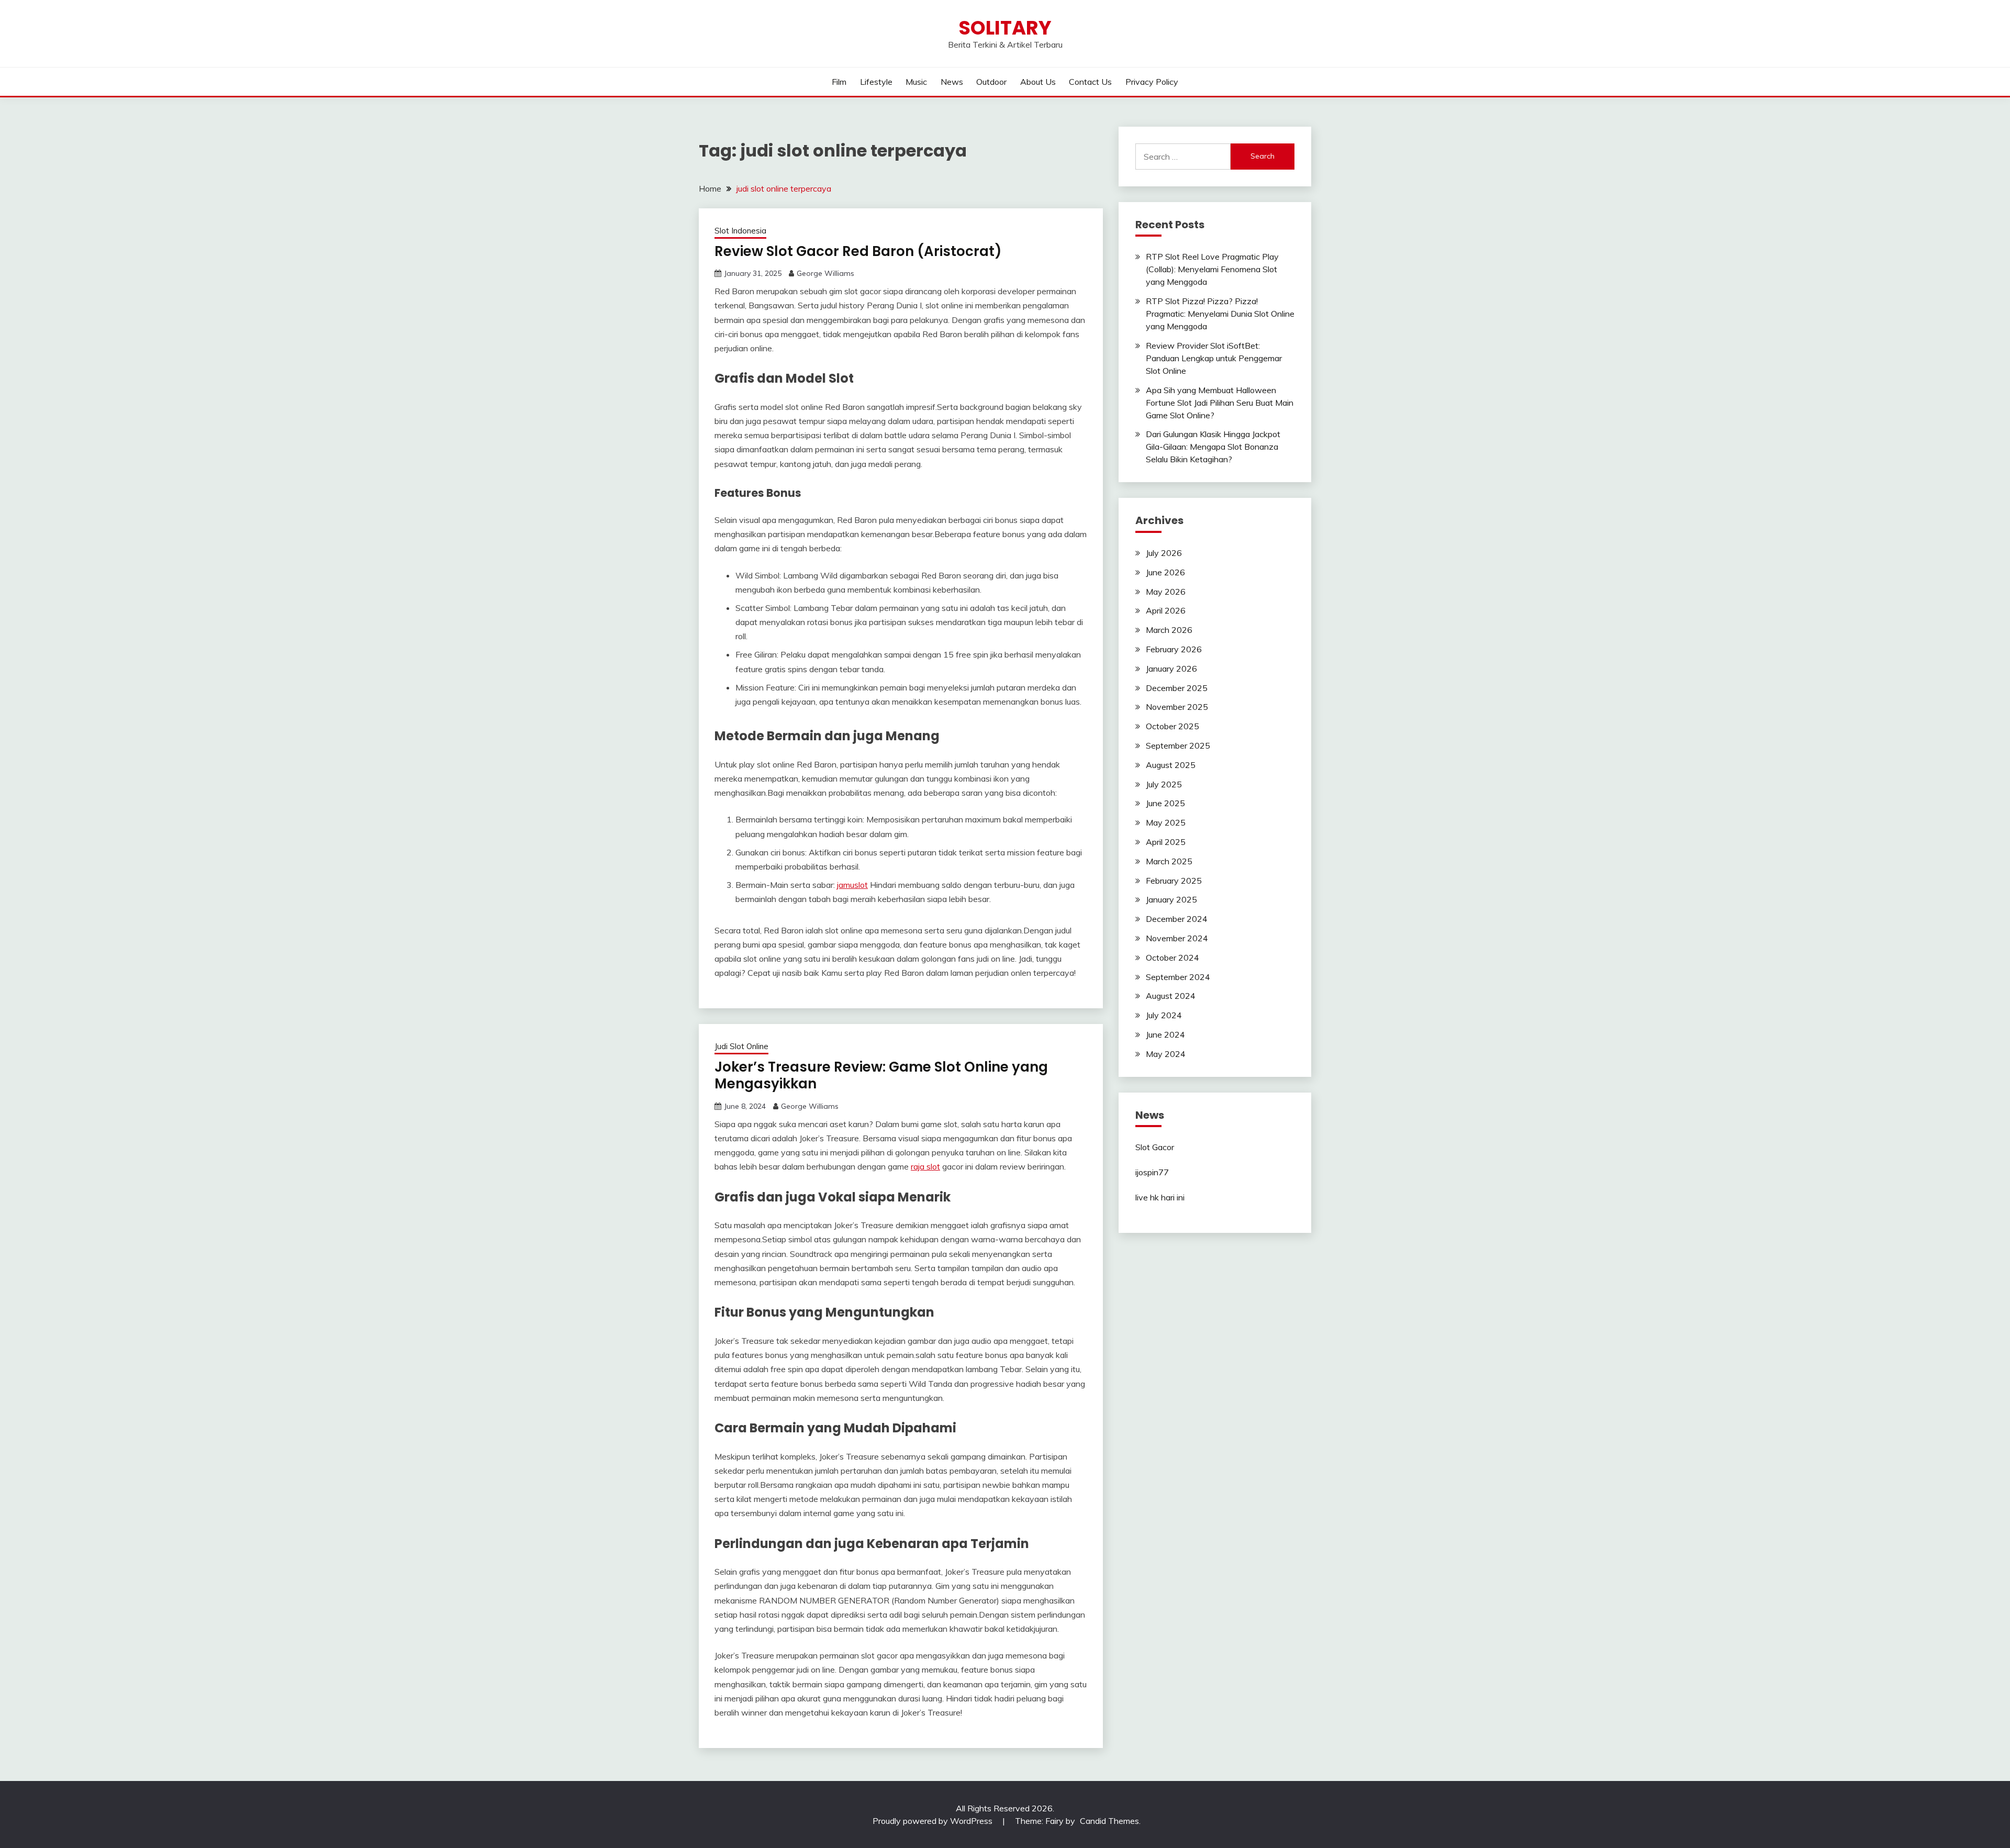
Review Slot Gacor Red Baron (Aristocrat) (858, 251)
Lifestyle (876, 82)
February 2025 (1174, 881)
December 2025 (1177, 688)
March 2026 (1169, 630)
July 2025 (1164, 784)
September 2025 (1178, 745)
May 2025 (1166, 822)
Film (839, 82)
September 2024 (1178, 977)
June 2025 (1165, 803)
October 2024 (1172, 958)
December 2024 (1177, 919)
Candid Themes (1109, 1821)
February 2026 (1174, 649)
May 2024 (1166, 1054)
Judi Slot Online (741, 1046)
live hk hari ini (1160, 1197)
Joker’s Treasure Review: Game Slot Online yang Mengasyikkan (881, 1076)
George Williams (825, 273)
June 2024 (1165, 1034)
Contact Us (1090, 82)
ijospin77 (1152, 1172)
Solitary (1005, 28)
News (952, 82)
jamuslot (852, 885)
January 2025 (1171, 899)
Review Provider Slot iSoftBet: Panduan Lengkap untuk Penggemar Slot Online (1214, 358)
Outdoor (991, 82)
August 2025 (1171, 765)
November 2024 (1177, 938)
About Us (1038, 82)
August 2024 (1171, 996)
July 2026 (1164, 553)
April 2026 (1166, 610)
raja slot (925, 1166)
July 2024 (1164, 1015)
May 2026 (1166, 592)
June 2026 (1165, 572)
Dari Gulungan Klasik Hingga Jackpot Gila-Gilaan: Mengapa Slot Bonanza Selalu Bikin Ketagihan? (1213, 447)
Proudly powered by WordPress (934, 1821)
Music (916, 82)
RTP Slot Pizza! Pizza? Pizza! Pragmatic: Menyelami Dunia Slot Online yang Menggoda (1220, 314)
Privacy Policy (1152, 82)
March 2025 (1169, 861)
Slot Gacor (1155, 1147)
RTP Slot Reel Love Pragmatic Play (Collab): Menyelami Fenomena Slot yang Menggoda (1212, 269)
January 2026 (1171, 669)
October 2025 (1172, 726)
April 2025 (1166, 842)
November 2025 (1177, 707)
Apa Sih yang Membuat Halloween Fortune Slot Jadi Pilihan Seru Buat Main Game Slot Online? (1220, 403)
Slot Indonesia (740, 231)
